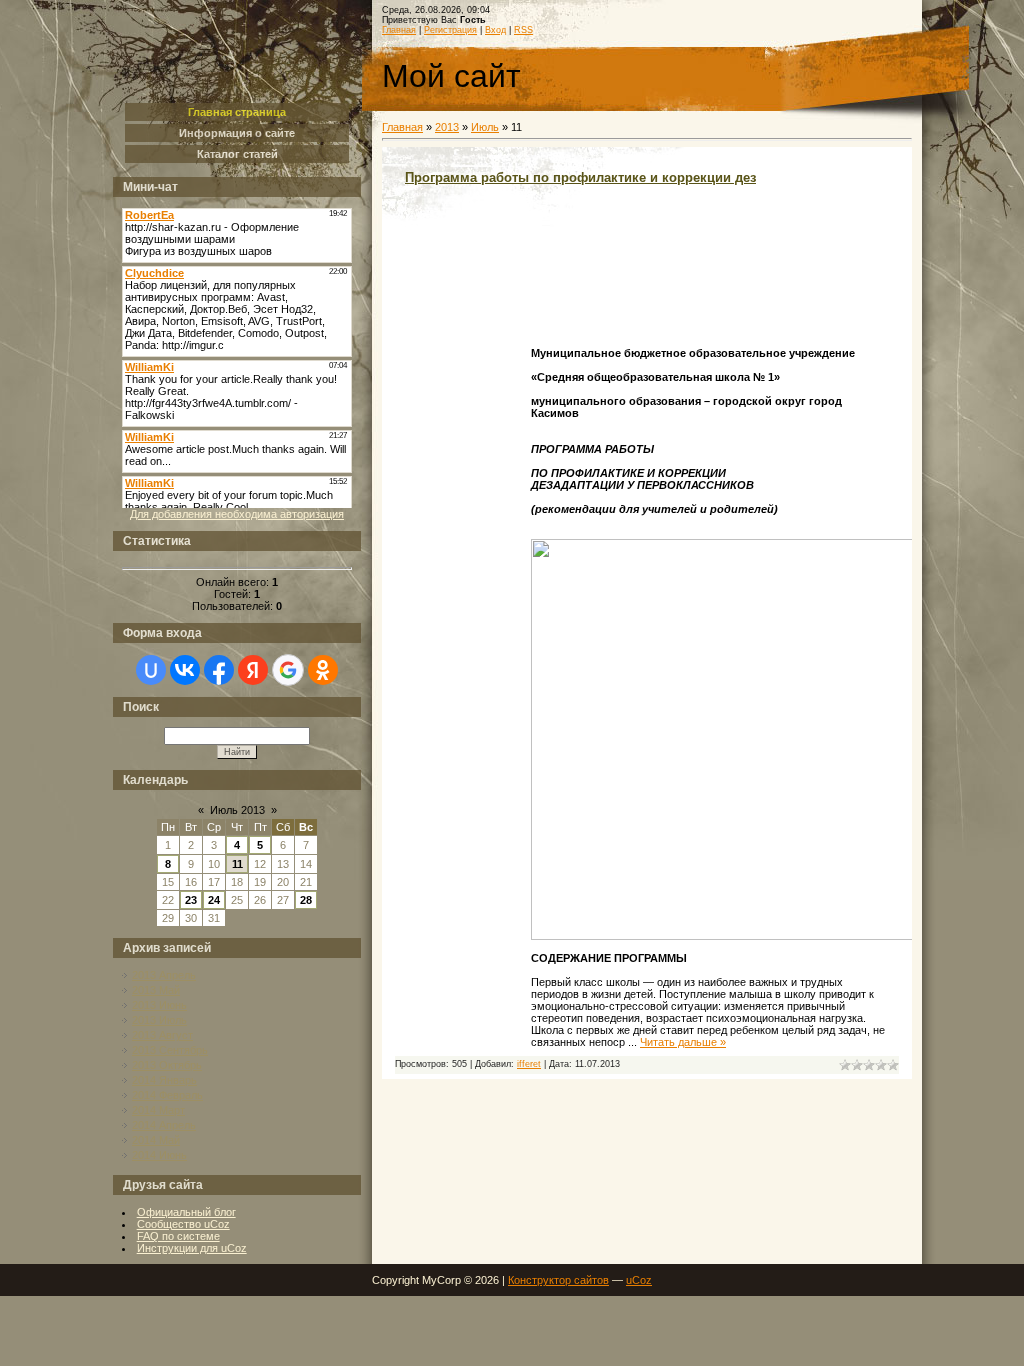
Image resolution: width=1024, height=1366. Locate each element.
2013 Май (156, 990)
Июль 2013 (237, 810)
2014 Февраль (167, 1095)
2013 (447, 127)
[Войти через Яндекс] (253, 670)
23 (191, 900)
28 (306, 900)
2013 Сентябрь (170, 1050)
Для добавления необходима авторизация (237, 514)
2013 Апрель (164, 975)
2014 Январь (164, 1080)
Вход (495, 30)
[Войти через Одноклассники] (323, 670)
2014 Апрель (164, 1125)
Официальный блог (186, 1212)
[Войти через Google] (288, 670)
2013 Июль (159, 1020)
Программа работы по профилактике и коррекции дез (580, 177)
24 (214, 900)
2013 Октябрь (167, 1065)
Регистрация (450, 30)
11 (237, 864)
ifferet (529, 1064)
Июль (485, 127)
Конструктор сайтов (558, 1280)
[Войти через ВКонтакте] (185, 670)
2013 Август (162, 1035)
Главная (399, 30)
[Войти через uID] (151, 670)
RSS (523, 30)
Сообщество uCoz (183, 1224)
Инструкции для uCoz (192, 1248)
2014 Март (158, 1110)
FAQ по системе (178, 1236)
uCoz (639, 1280)
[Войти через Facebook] (219, 670)
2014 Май (156, 1140)
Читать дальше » (683, 1042)
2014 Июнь (159, 1155)
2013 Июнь (159, 1005)
